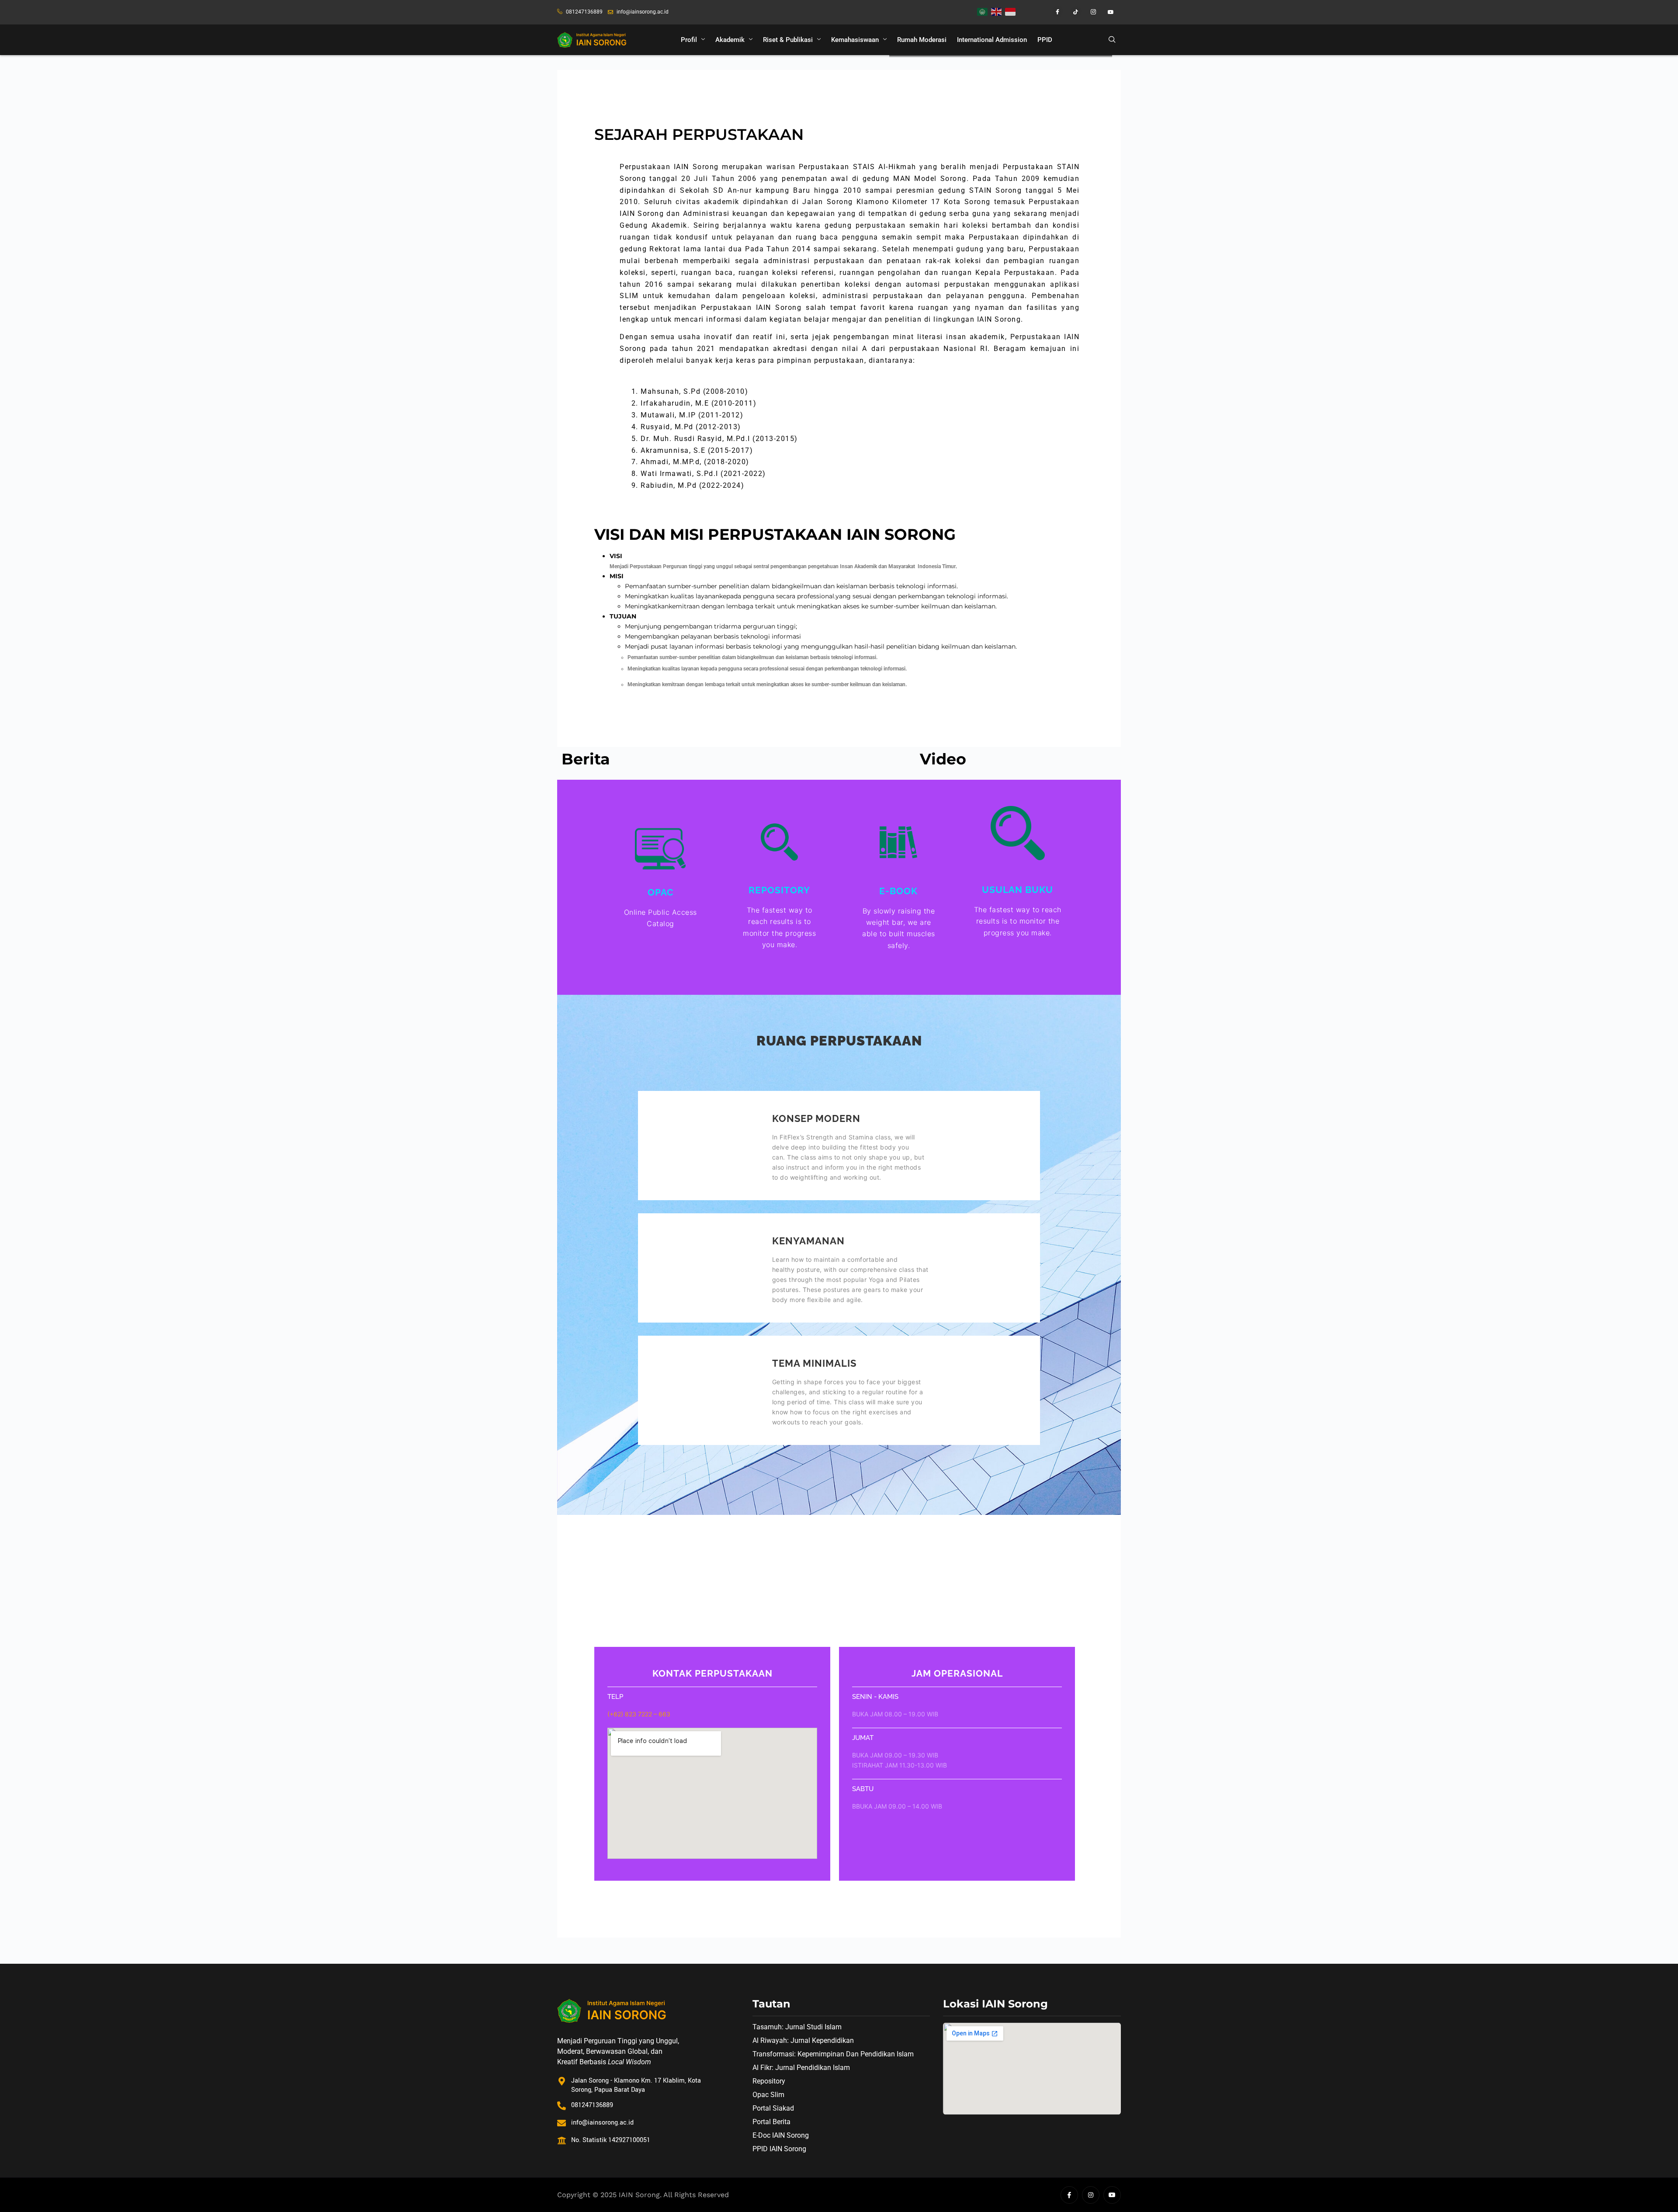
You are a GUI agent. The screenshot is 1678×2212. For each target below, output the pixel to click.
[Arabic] (983, 11)
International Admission (992, 40)
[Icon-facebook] (1069, 2195)
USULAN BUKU (1018, 890)
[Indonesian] (1011, 11)
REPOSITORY (779, 890)
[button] (1112, 40)
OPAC (660, 892)
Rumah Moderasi (922, 40)
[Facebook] (1054, 12)
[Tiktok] (1071, 12)
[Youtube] (1107, 12)
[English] (997, 11)
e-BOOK (898, 891)
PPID (1045, 40)
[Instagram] (1089, 12)
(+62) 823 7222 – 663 (639, 1714)
